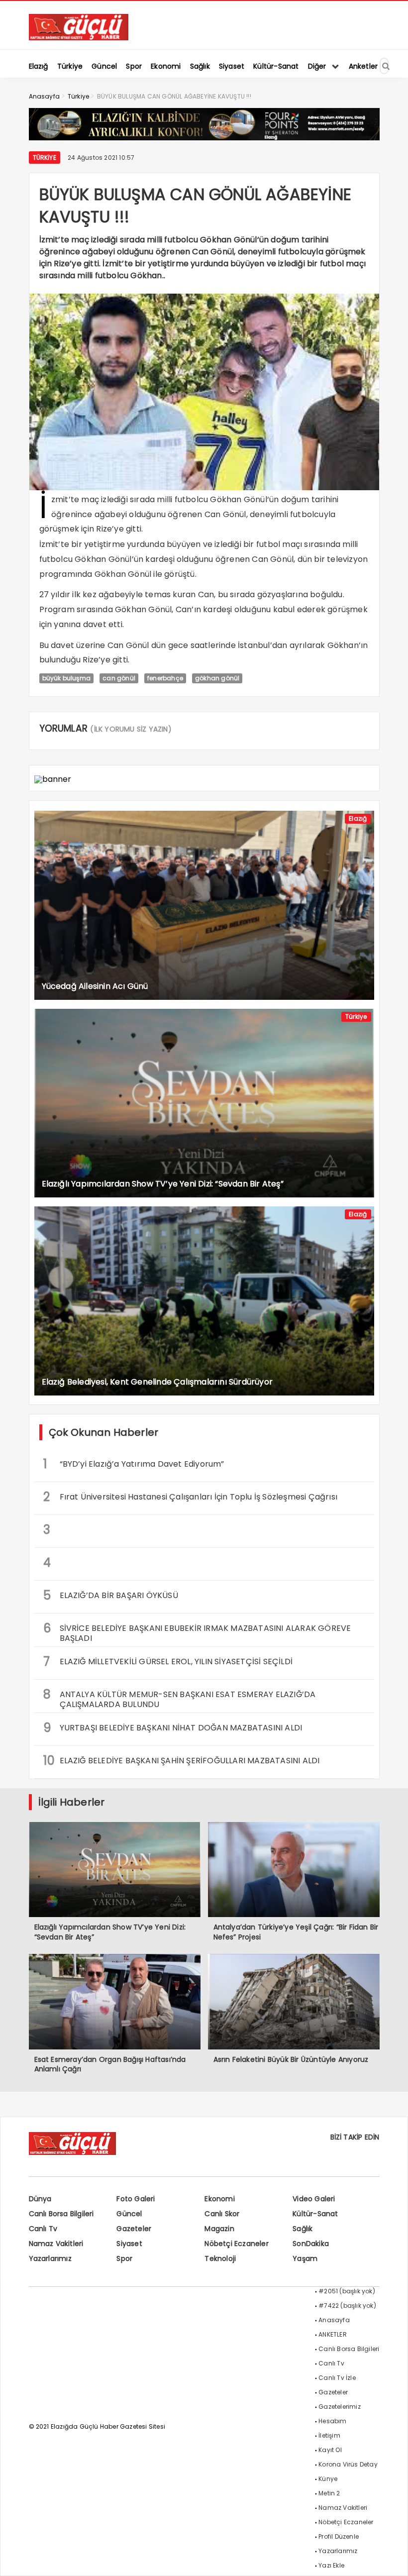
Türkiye (45, 158)
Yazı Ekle (331, 2565)
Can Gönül (225, 514)
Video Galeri (314, 2199)
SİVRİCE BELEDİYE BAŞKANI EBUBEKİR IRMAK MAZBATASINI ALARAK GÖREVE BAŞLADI (197, 1632)
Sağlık (303, 2229)
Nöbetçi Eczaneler (236, 2244)
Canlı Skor (222, 2214)
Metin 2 (329, 2493)
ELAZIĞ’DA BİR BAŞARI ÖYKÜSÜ (111, 1595)
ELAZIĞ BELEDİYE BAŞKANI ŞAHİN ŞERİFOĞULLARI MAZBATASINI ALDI (182, 1761)
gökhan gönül (217, 678)
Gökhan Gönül (238, 499)
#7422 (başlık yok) (347, 2306)
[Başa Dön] (391, 2559)
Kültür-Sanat (315, 2214)
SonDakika (311, 2244)
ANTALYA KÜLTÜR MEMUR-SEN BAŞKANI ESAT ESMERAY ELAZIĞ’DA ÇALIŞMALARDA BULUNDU (180, 1698)
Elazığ (358, 818)
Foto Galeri (136, 2199)
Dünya (40, 2199)
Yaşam (305, 2258)
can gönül (119, 678)
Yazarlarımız (50, 2258)
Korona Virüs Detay (348, 2464)
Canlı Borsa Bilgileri (61, 2214)
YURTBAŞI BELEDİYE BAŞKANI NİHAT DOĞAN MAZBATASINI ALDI (173, 1728)
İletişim (329, 2435)
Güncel (129, 2214)
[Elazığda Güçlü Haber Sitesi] (79, 38)
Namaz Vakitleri (56, 2244)
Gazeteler (134, 2229)
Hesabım (332, 2421)
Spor (124, 2258)
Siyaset (129, 2244)
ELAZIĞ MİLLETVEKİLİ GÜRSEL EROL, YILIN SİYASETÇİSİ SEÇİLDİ (168, 1662)
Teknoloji (220, 2258)
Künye (328, 2479)
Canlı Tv (43, 2229)
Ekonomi (219, 2199)
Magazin (219, 2229)
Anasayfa (334, 2320)
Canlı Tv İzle (337, 2378)
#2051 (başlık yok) (347, 2291)
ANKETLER (333, 2334)
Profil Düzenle (339, 2536)
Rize (104, 529)
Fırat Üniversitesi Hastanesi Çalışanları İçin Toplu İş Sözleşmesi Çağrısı (191, 1497)
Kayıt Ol (330, 2450)
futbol (268, 544)
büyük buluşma (67, 678)
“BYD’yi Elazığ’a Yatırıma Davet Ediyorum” (134, 1464)
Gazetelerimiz (340, 2407)
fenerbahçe (165, 678)
